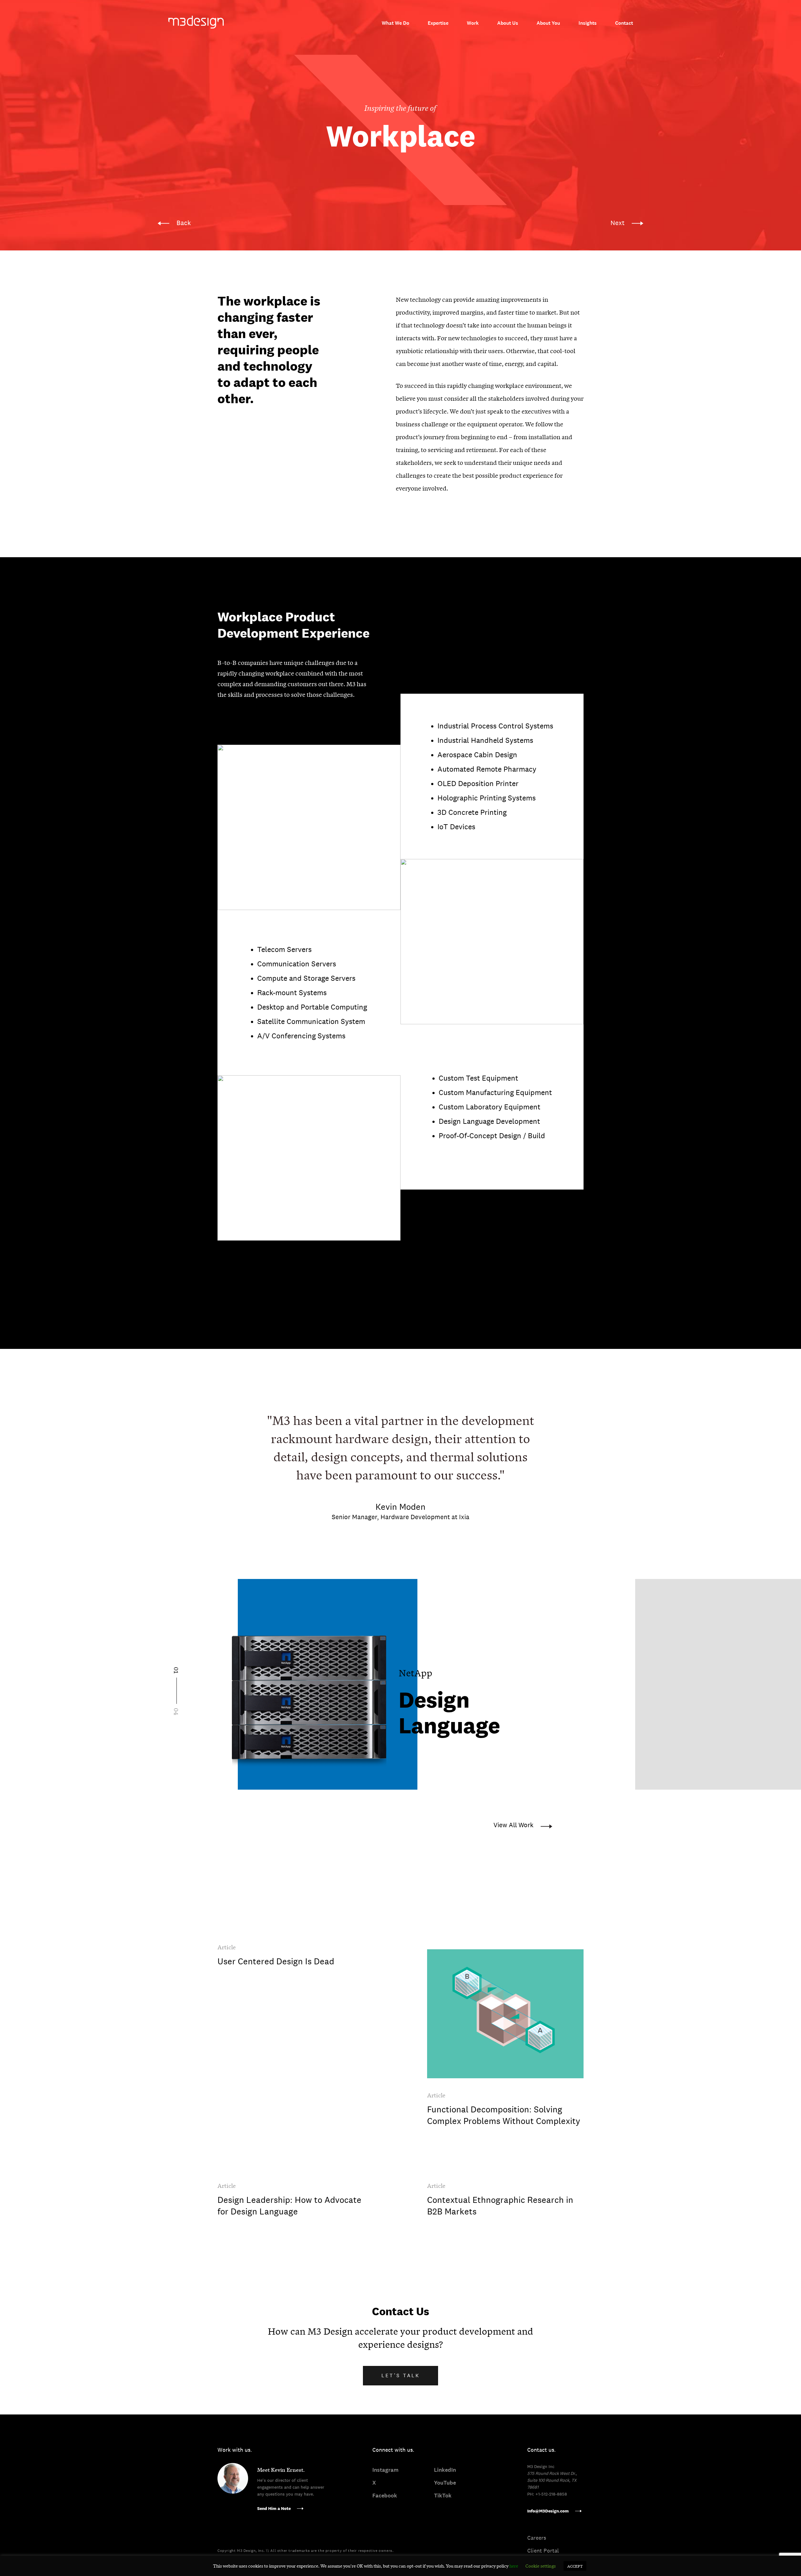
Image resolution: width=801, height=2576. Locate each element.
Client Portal (543, 2550)
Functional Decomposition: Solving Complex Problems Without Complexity (504, 2115)
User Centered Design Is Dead (276, 1961)
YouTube (445, 2483)
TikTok (443, 2496)
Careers (537, 2538)
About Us (508, 23)
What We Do (395, 23)
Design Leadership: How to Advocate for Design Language (289, 2206)
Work (473, 23)
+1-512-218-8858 (551, 2494)
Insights (588, 23)
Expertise (438, 23)
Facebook (385, 2496)
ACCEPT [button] (575, 2566)
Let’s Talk (401, 2375)
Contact (624, 23)
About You (548, 23)
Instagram (385, 2470)
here (514, 2566)
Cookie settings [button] (541, 2566)
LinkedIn (445, 2470)
